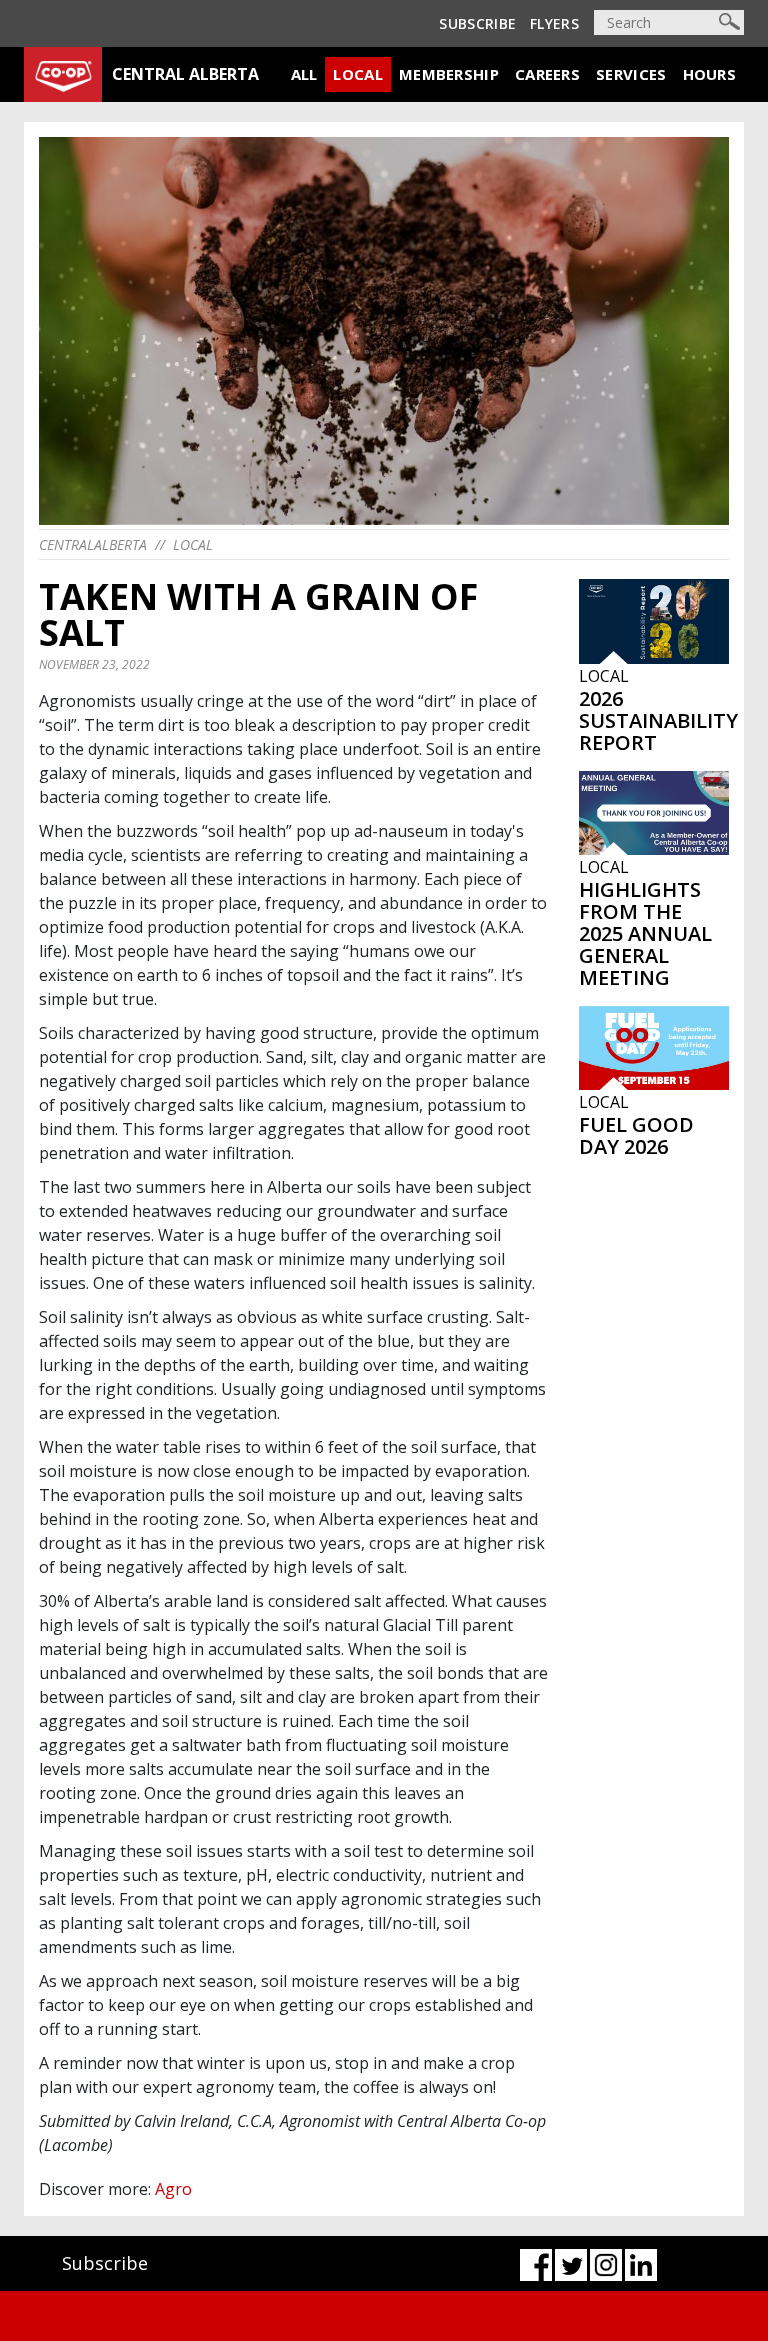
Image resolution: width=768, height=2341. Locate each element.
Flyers (554, 23)
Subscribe (477, 23)
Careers (547, 74)
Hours (710, 74)
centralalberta (93, 544)
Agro (173, 2189)
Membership (449, 74)
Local (358, 74)
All (304, 74)
